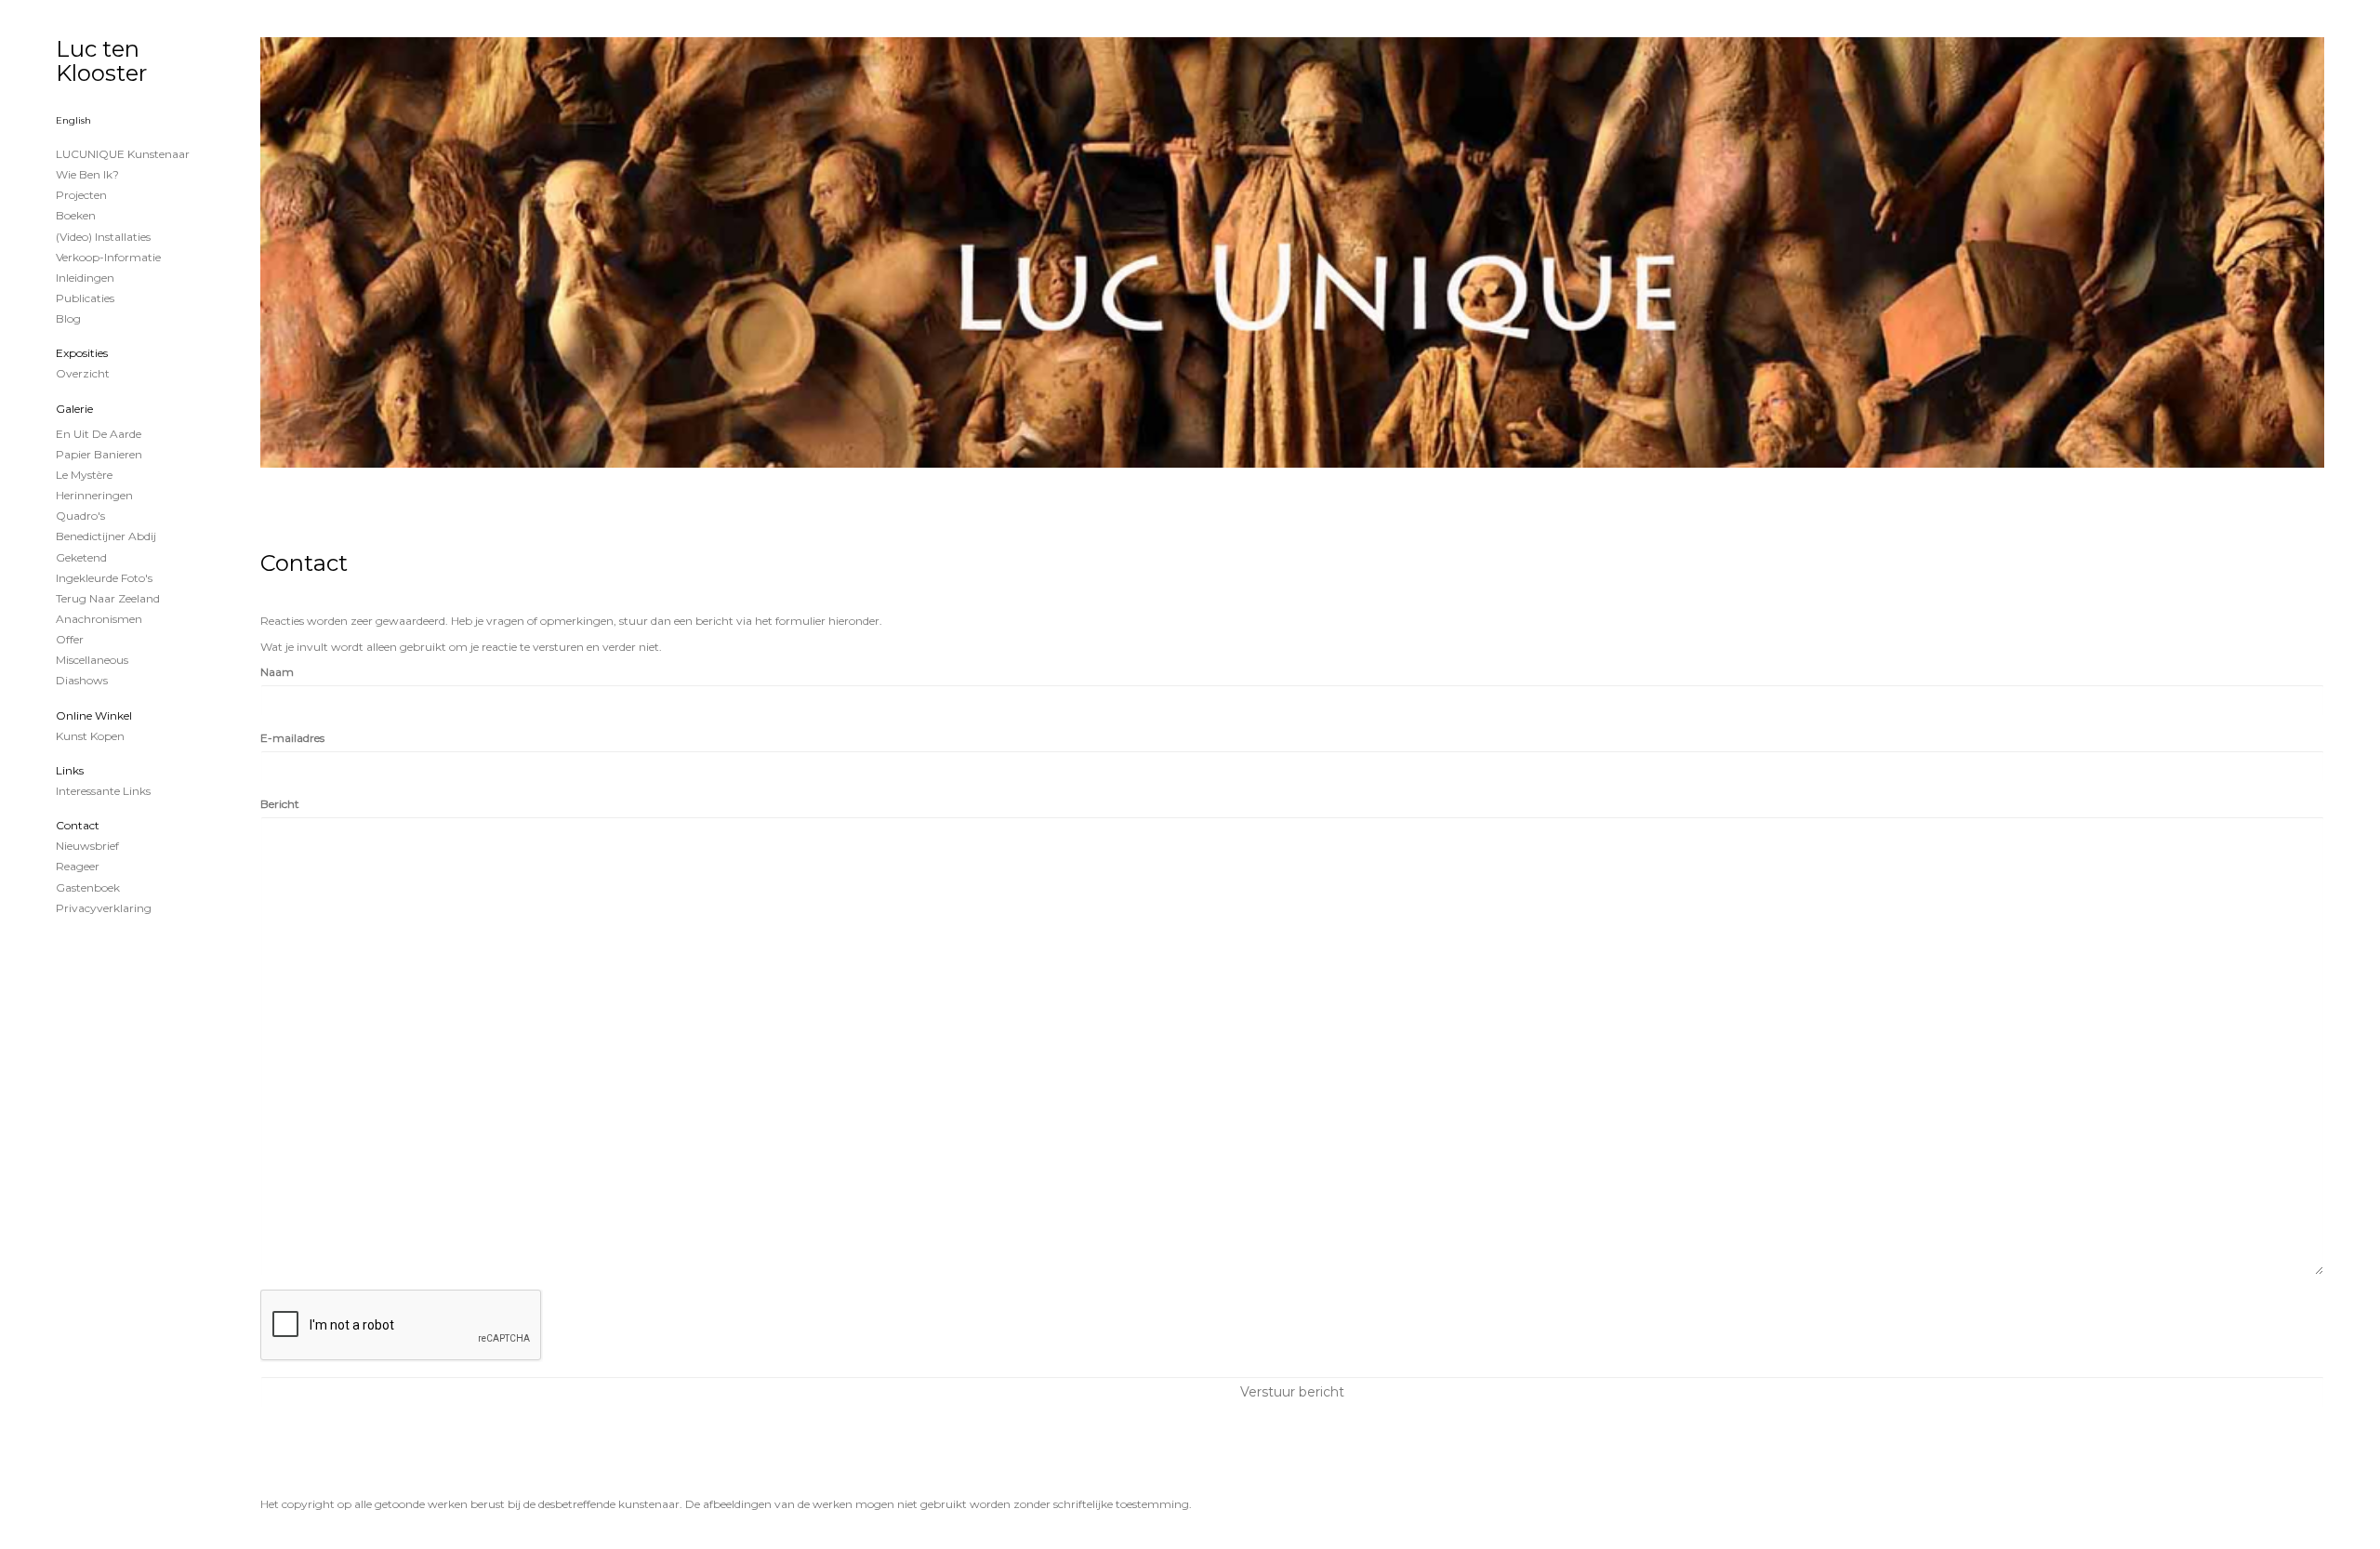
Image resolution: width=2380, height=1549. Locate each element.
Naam (277, 672)
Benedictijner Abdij (106, 536)
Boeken (76, 215)
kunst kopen (90, 736)
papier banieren (99, 454)
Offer (70, 639)
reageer (78, 866)
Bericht (280, 804)
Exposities (82, 353)
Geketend (81, 557)
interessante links (103, 791)
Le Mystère (84, 475)
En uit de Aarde (99, 434)
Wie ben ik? (87, 174)
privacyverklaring (104, 908)
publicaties (85, 298)
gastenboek (88, 887)
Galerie (74, 409)
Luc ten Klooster (101, 61)
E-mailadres (292, 738)
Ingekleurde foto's (104, 578)
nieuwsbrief (87, 846)
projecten (81, 195)
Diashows (82, 680)
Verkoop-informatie (108, 257)
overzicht (83, 373)
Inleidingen (85, 278)
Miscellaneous (92, 660)
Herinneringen (94, 495)
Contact (78, 825)
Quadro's (80, 516)
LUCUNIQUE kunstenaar (123, 154)
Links (70, 770)
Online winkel (94, 715)
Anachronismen (99, 619)
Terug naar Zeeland (108, 598)
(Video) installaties (103, 237)
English (73, 120)
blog (68, 318)
